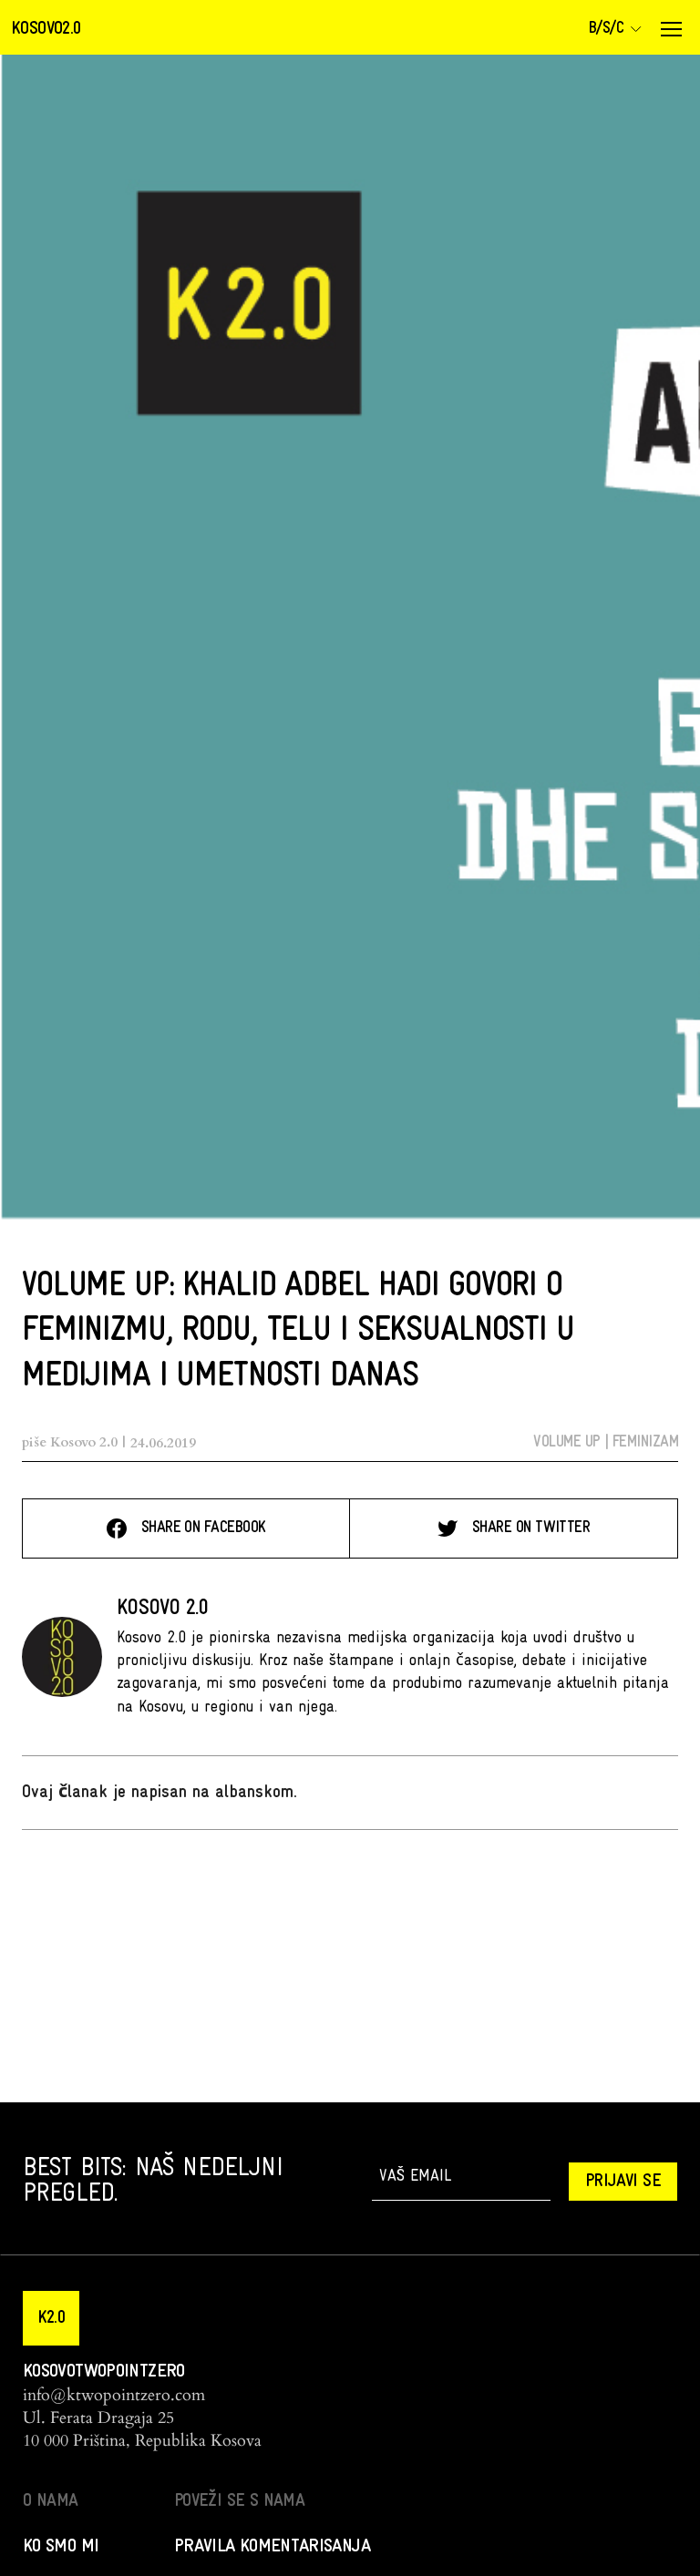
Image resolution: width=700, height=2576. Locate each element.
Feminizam (645, 1442)
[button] (51, 2318)
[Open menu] (671, 29)
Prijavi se (623, 2182)
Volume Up (566, 1442)
